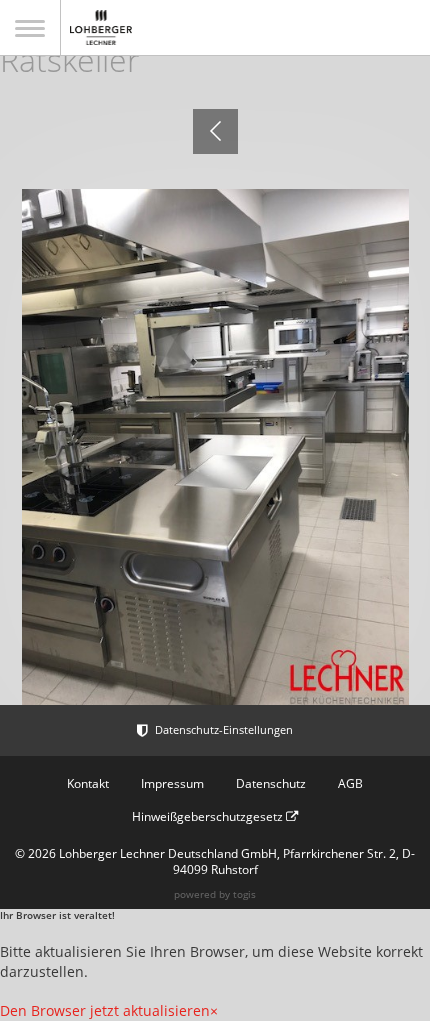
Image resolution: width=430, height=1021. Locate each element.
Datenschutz (271, 783)
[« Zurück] (215, 131)
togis (244, 894)
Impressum (172, 783)
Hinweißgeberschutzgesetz (209, 816)
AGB (350, 783)
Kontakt (88, 783)
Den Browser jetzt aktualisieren (105, 1010)
